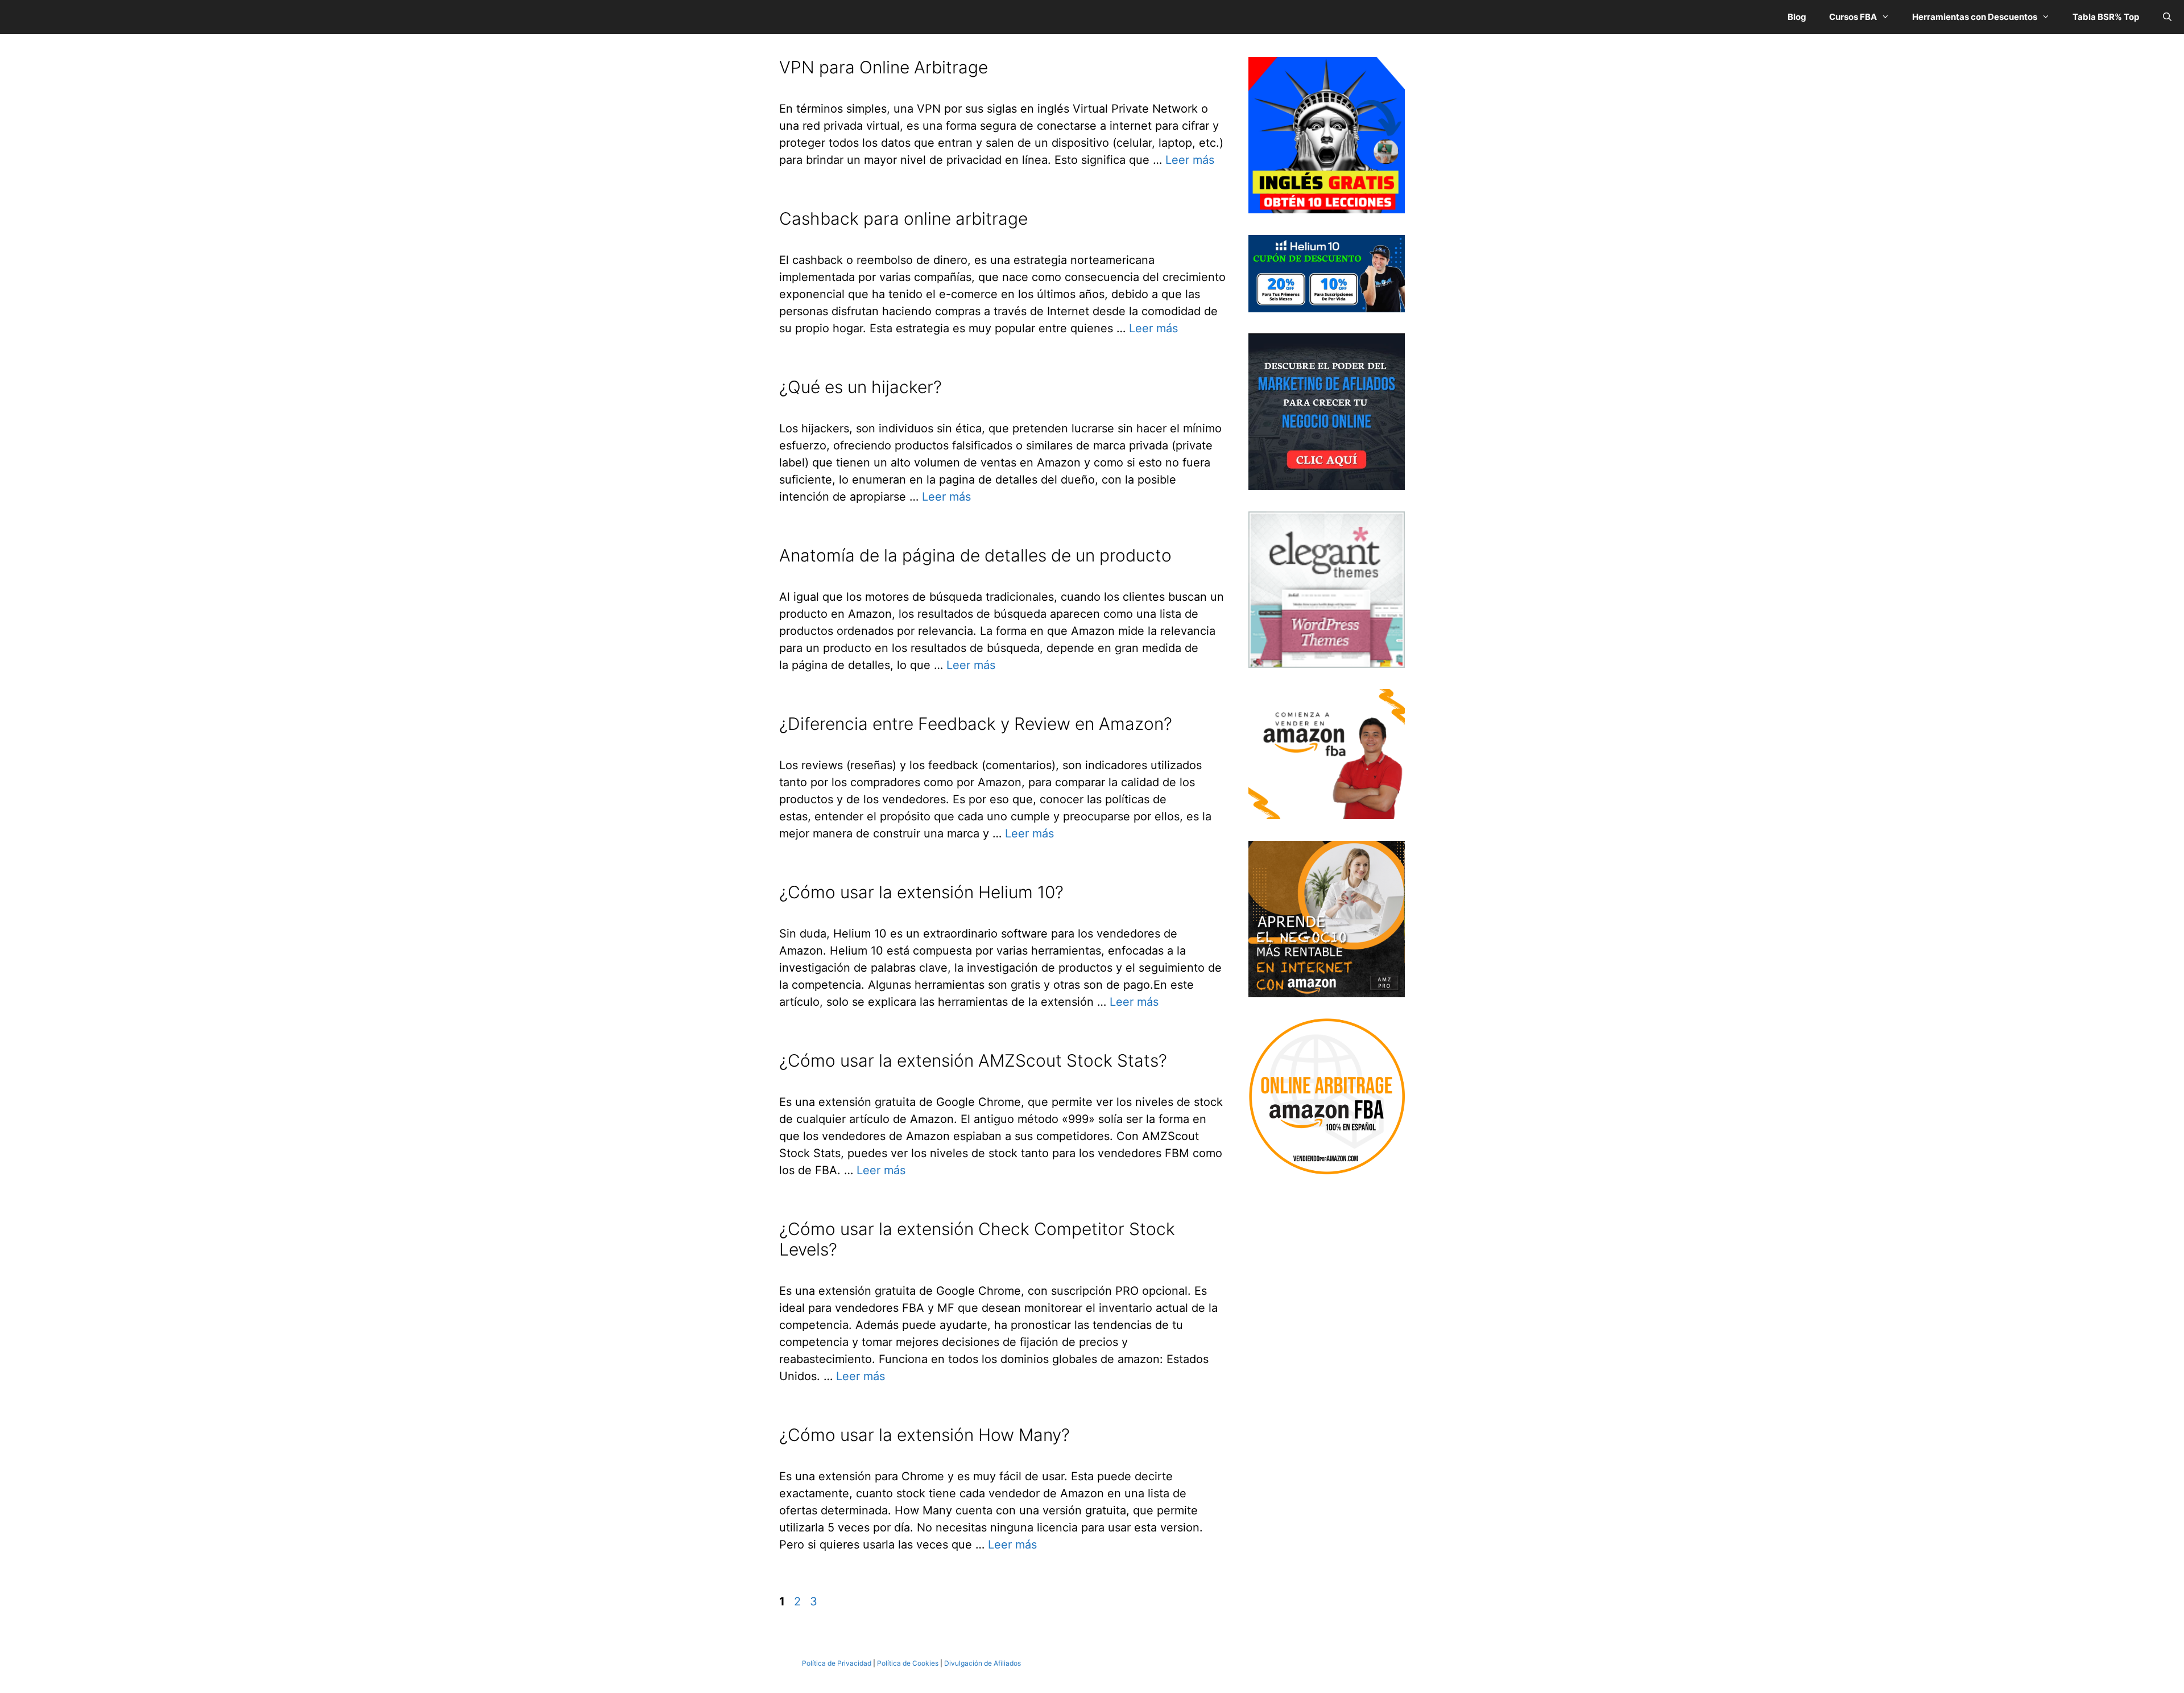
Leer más (1190, 160)
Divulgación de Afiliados (983, 1663)
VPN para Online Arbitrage (884, 67)
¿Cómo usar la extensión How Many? (925, 1435)
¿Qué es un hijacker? (861, 387)
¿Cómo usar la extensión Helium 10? (921, 892)
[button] (1889, 17)
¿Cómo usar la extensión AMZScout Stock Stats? (973, 1060)
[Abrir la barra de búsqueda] (2167, 17)
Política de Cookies (908, 1663)
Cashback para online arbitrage (903, 218)
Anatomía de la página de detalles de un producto (975, 555)
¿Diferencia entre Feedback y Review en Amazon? (976, 724)
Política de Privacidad (837, 1663)
